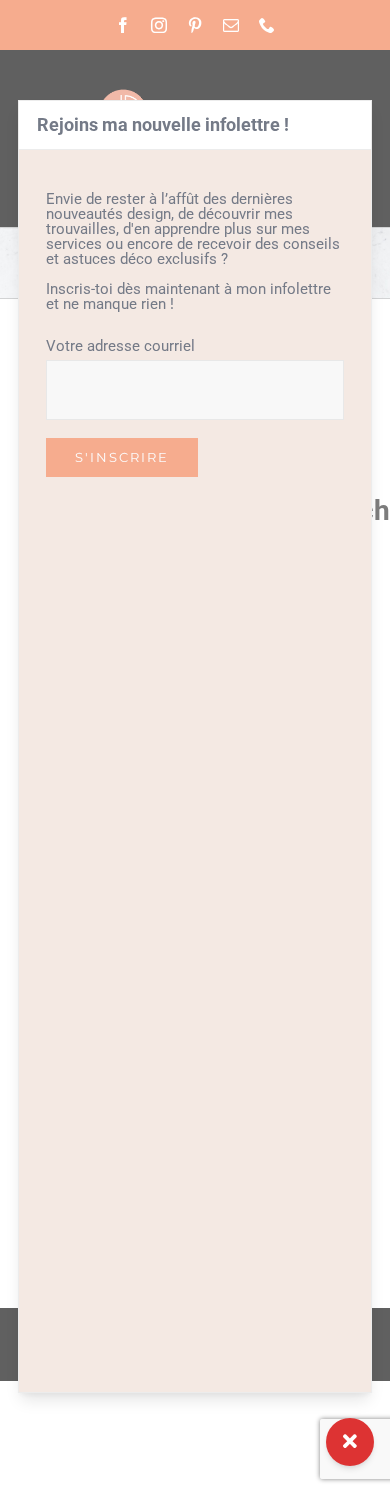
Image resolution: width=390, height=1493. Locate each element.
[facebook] (123, 25)
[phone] (267, 25)
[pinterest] (195, 25)
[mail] (231, 25)
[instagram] (159, 25)
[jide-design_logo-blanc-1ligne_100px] (195, 94)
